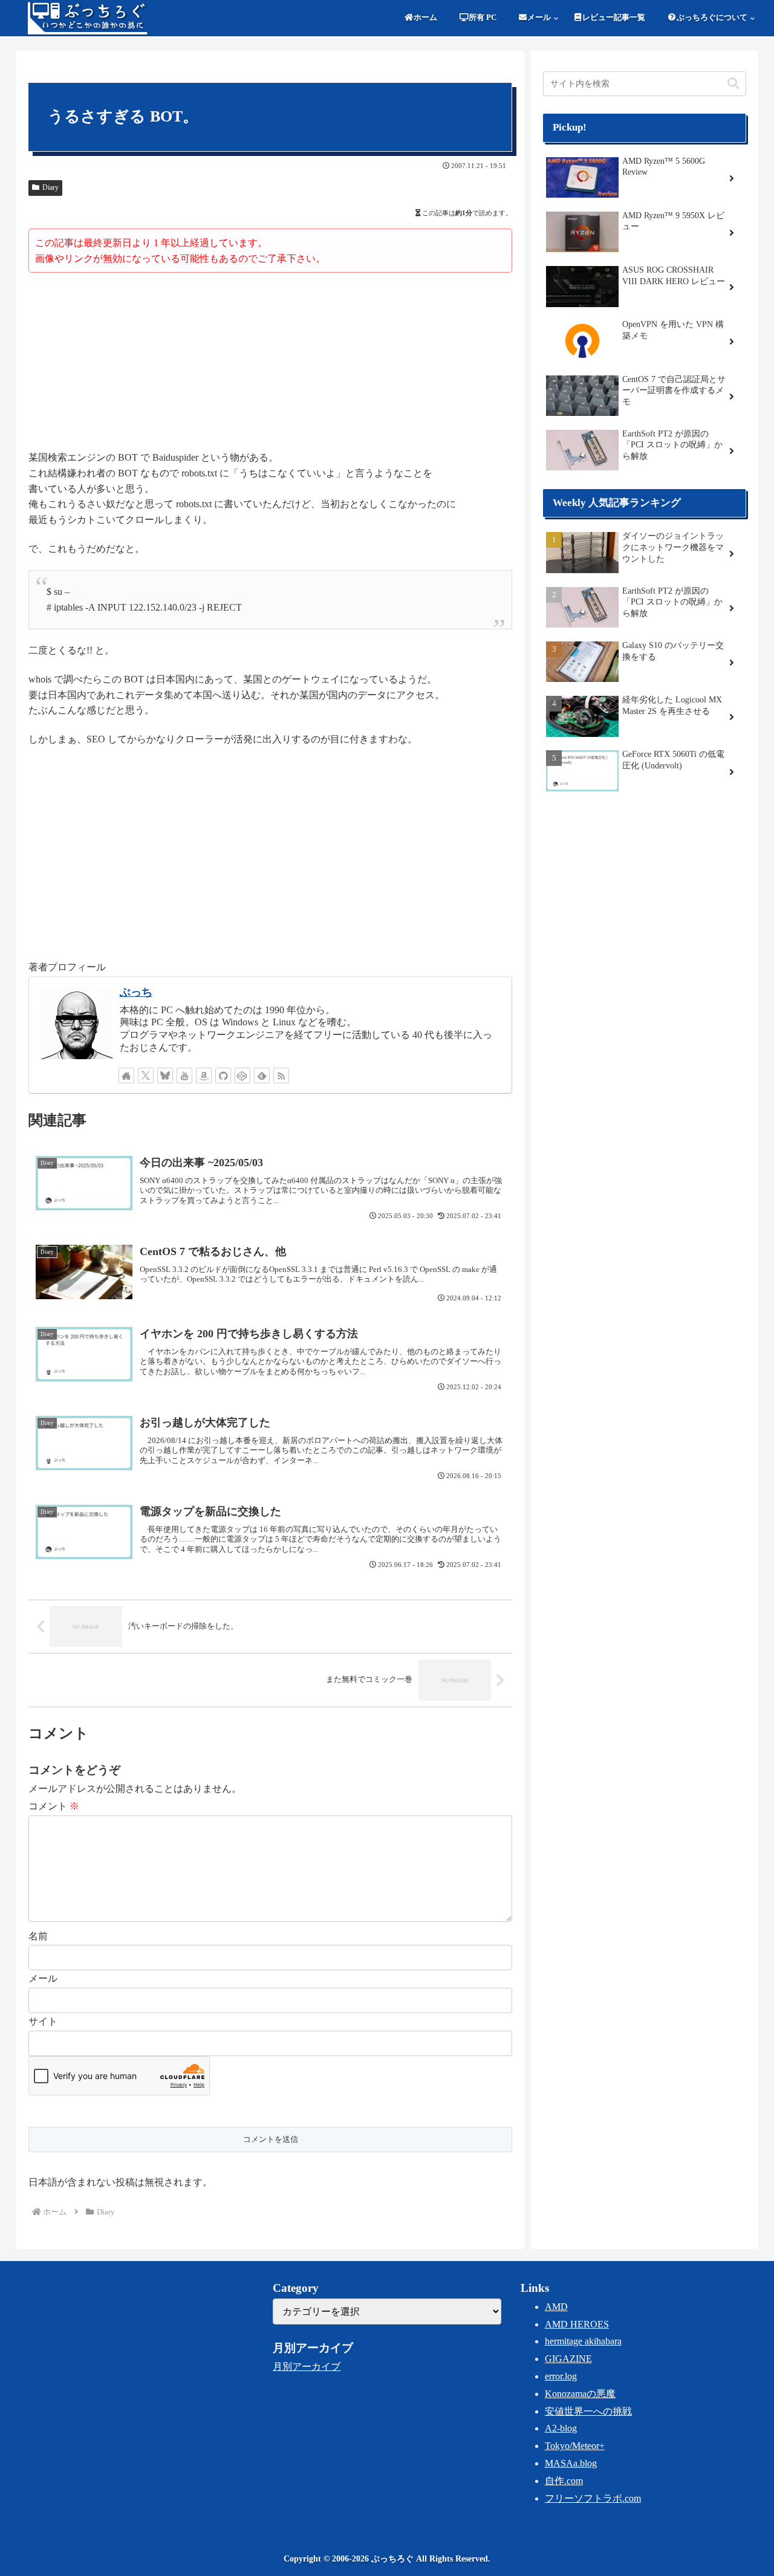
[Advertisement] (270, 363)
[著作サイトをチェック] (126, 1075)
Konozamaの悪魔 (580, 2394)
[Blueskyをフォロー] (165, 1075)
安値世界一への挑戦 (588, 2411)
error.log (561, 2376)
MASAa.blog (571, 2463)
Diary (50, 187)
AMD (556, 2307)
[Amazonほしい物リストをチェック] (204, 1075)
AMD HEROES (577, 2324)
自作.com (564, 2481)
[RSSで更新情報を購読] (281, 1075)
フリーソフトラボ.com (593, 2498)
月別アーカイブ (307, 2367)
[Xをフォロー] (146, 1075)
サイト (43, 2021)
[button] (733, 84)
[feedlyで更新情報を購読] (262, 1075)
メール (43, 1978)
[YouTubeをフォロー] (184, 1075)
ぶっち (136, 992)
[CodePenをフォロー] (242, 1075)
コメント (54, 1806)
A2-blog (561, 2428)
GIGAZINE (568, 2359)
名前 (38, 1936)
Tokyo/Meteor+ (575, 2446)
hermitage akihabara (583, 2341)
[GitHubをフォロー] (223, 1075)
